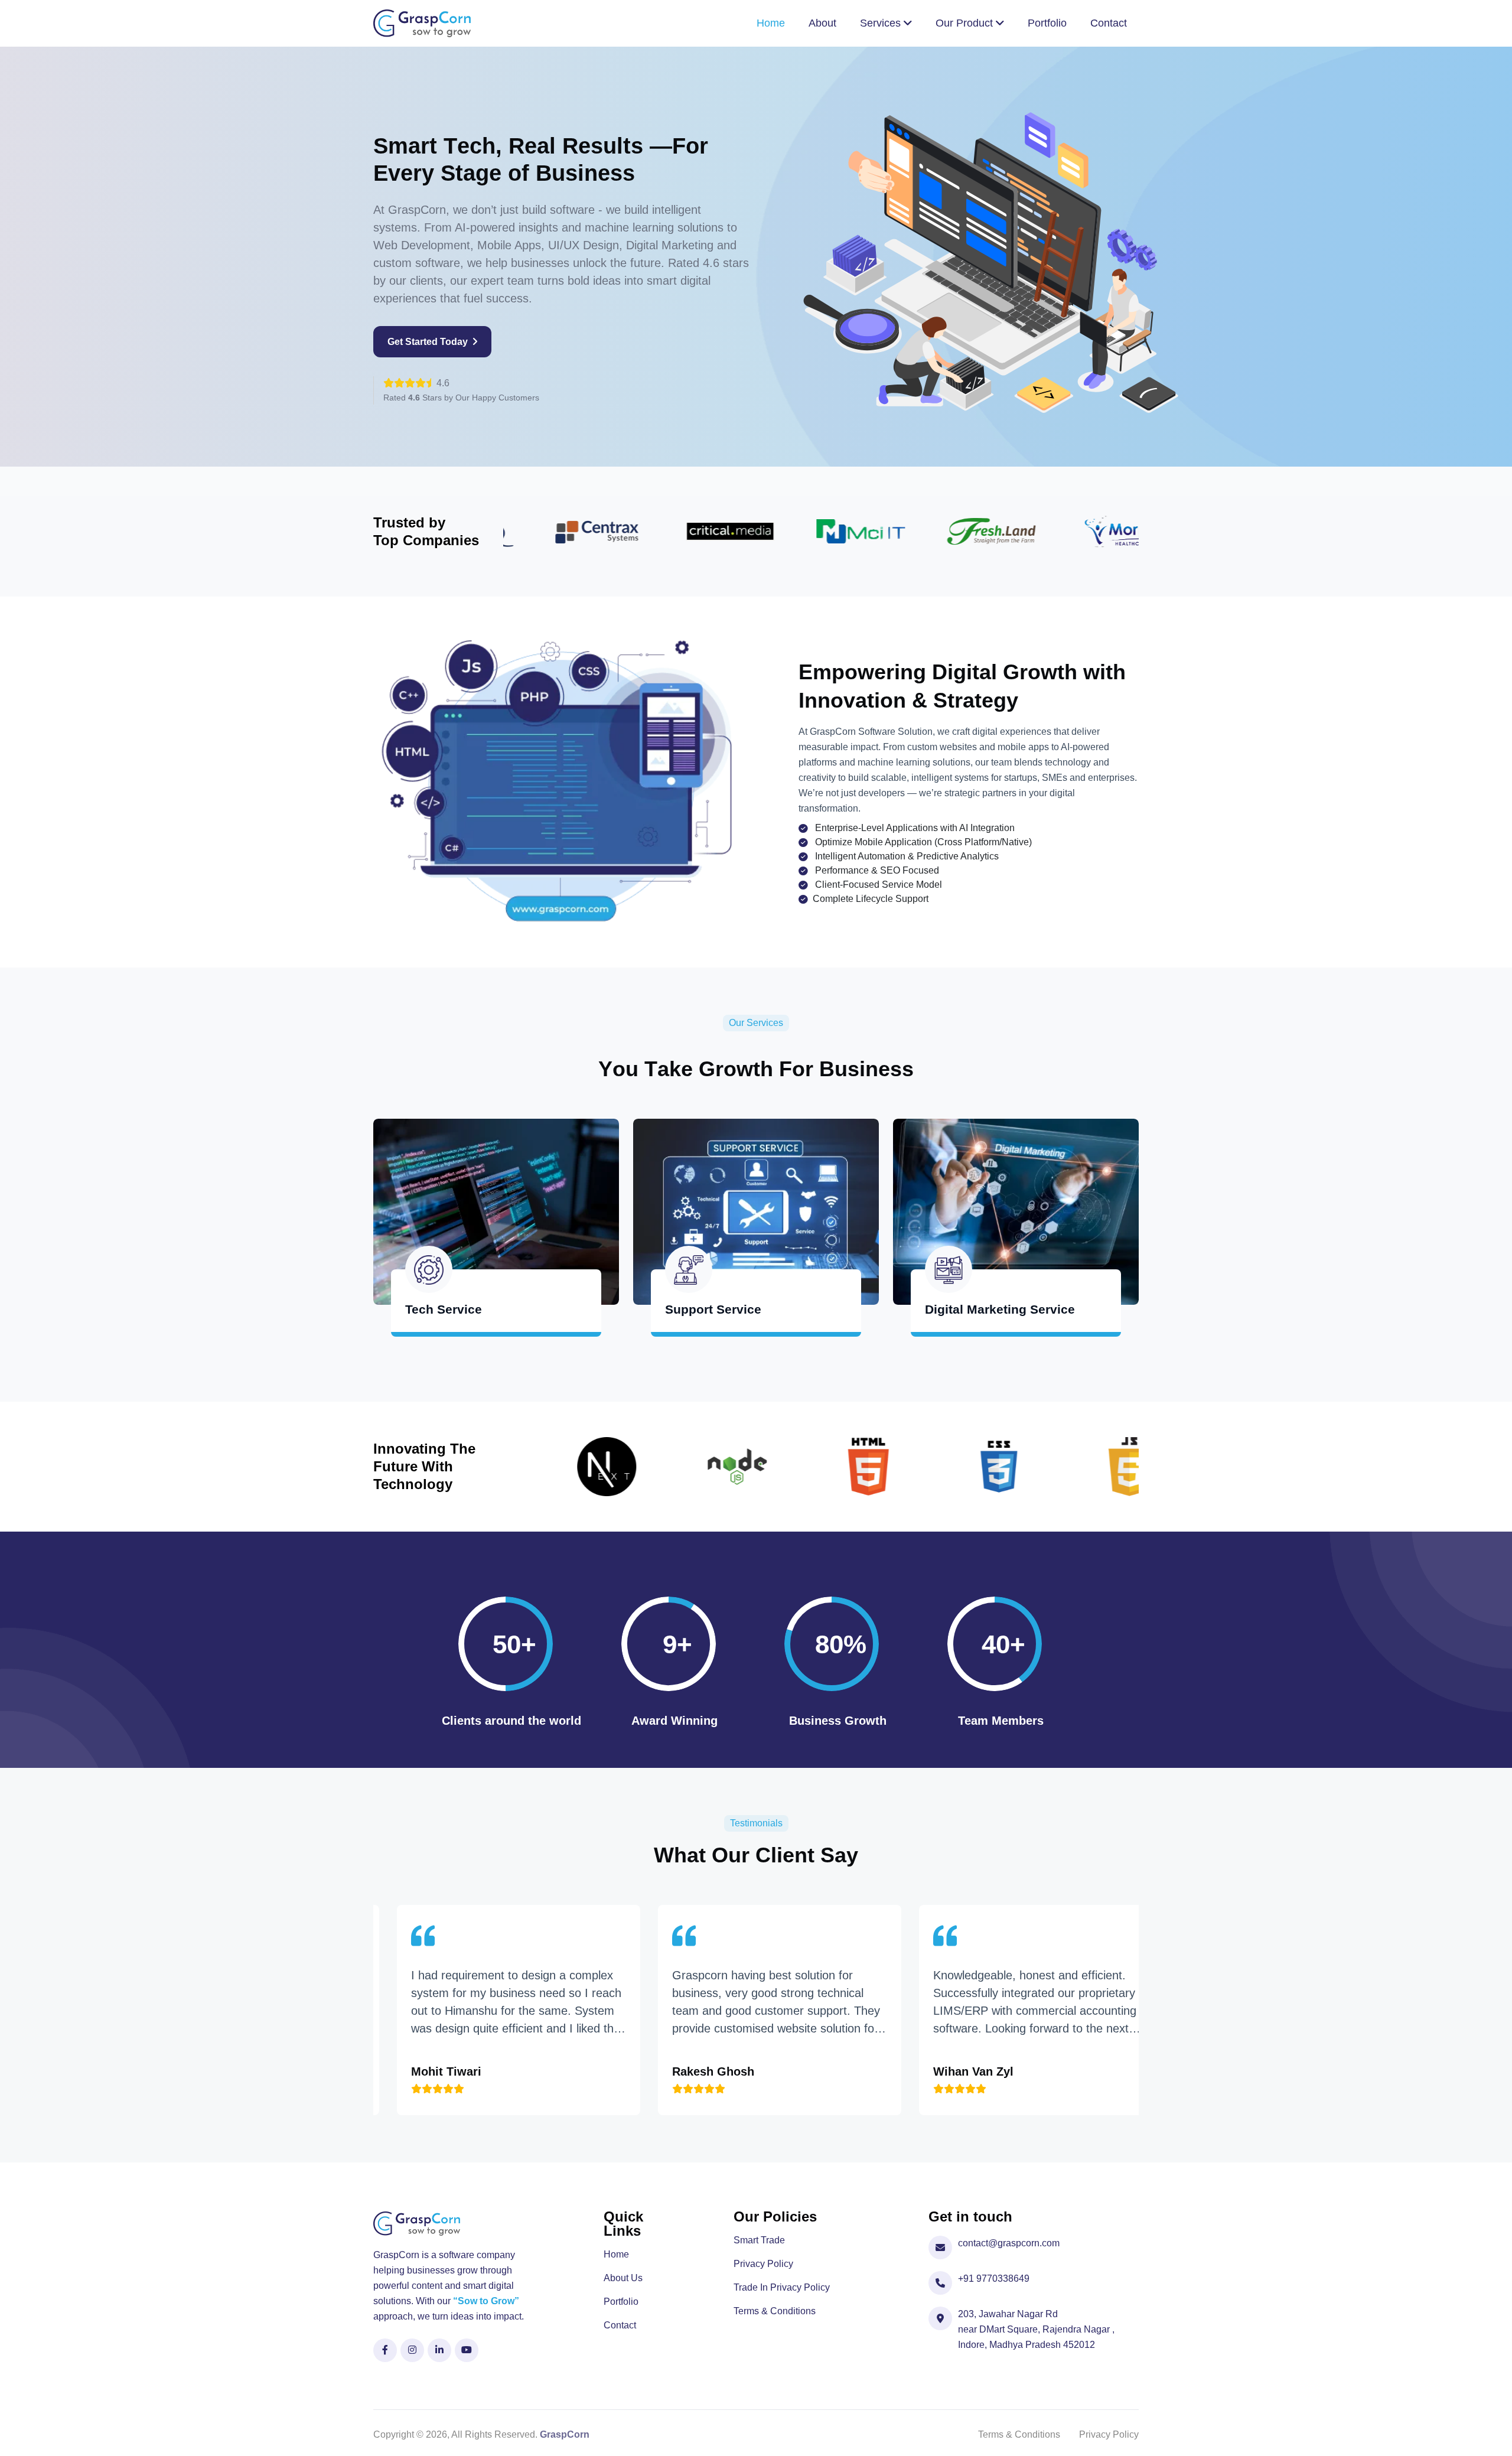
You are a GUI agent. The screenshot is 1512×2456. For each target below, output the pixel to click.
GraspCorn (565, 2434)
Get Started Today (429, 342)
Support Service (713, 1309)
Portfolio (621, 2302)
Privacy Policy (763, 2264)
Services (882, 23)
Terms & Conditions (775, 2311)
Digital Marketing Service (1000, 1309)
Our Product (966, 23)
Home (616, 2255)
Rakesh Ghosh (537, 2071)
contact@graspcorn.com (1009, 2243)
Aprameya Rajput (1066, 2071)
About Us (623, 2278)
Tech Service (444, 1309)
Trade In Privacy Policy (782, 2288)
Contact (620, 2325)
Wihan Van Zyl (797, 2071)
